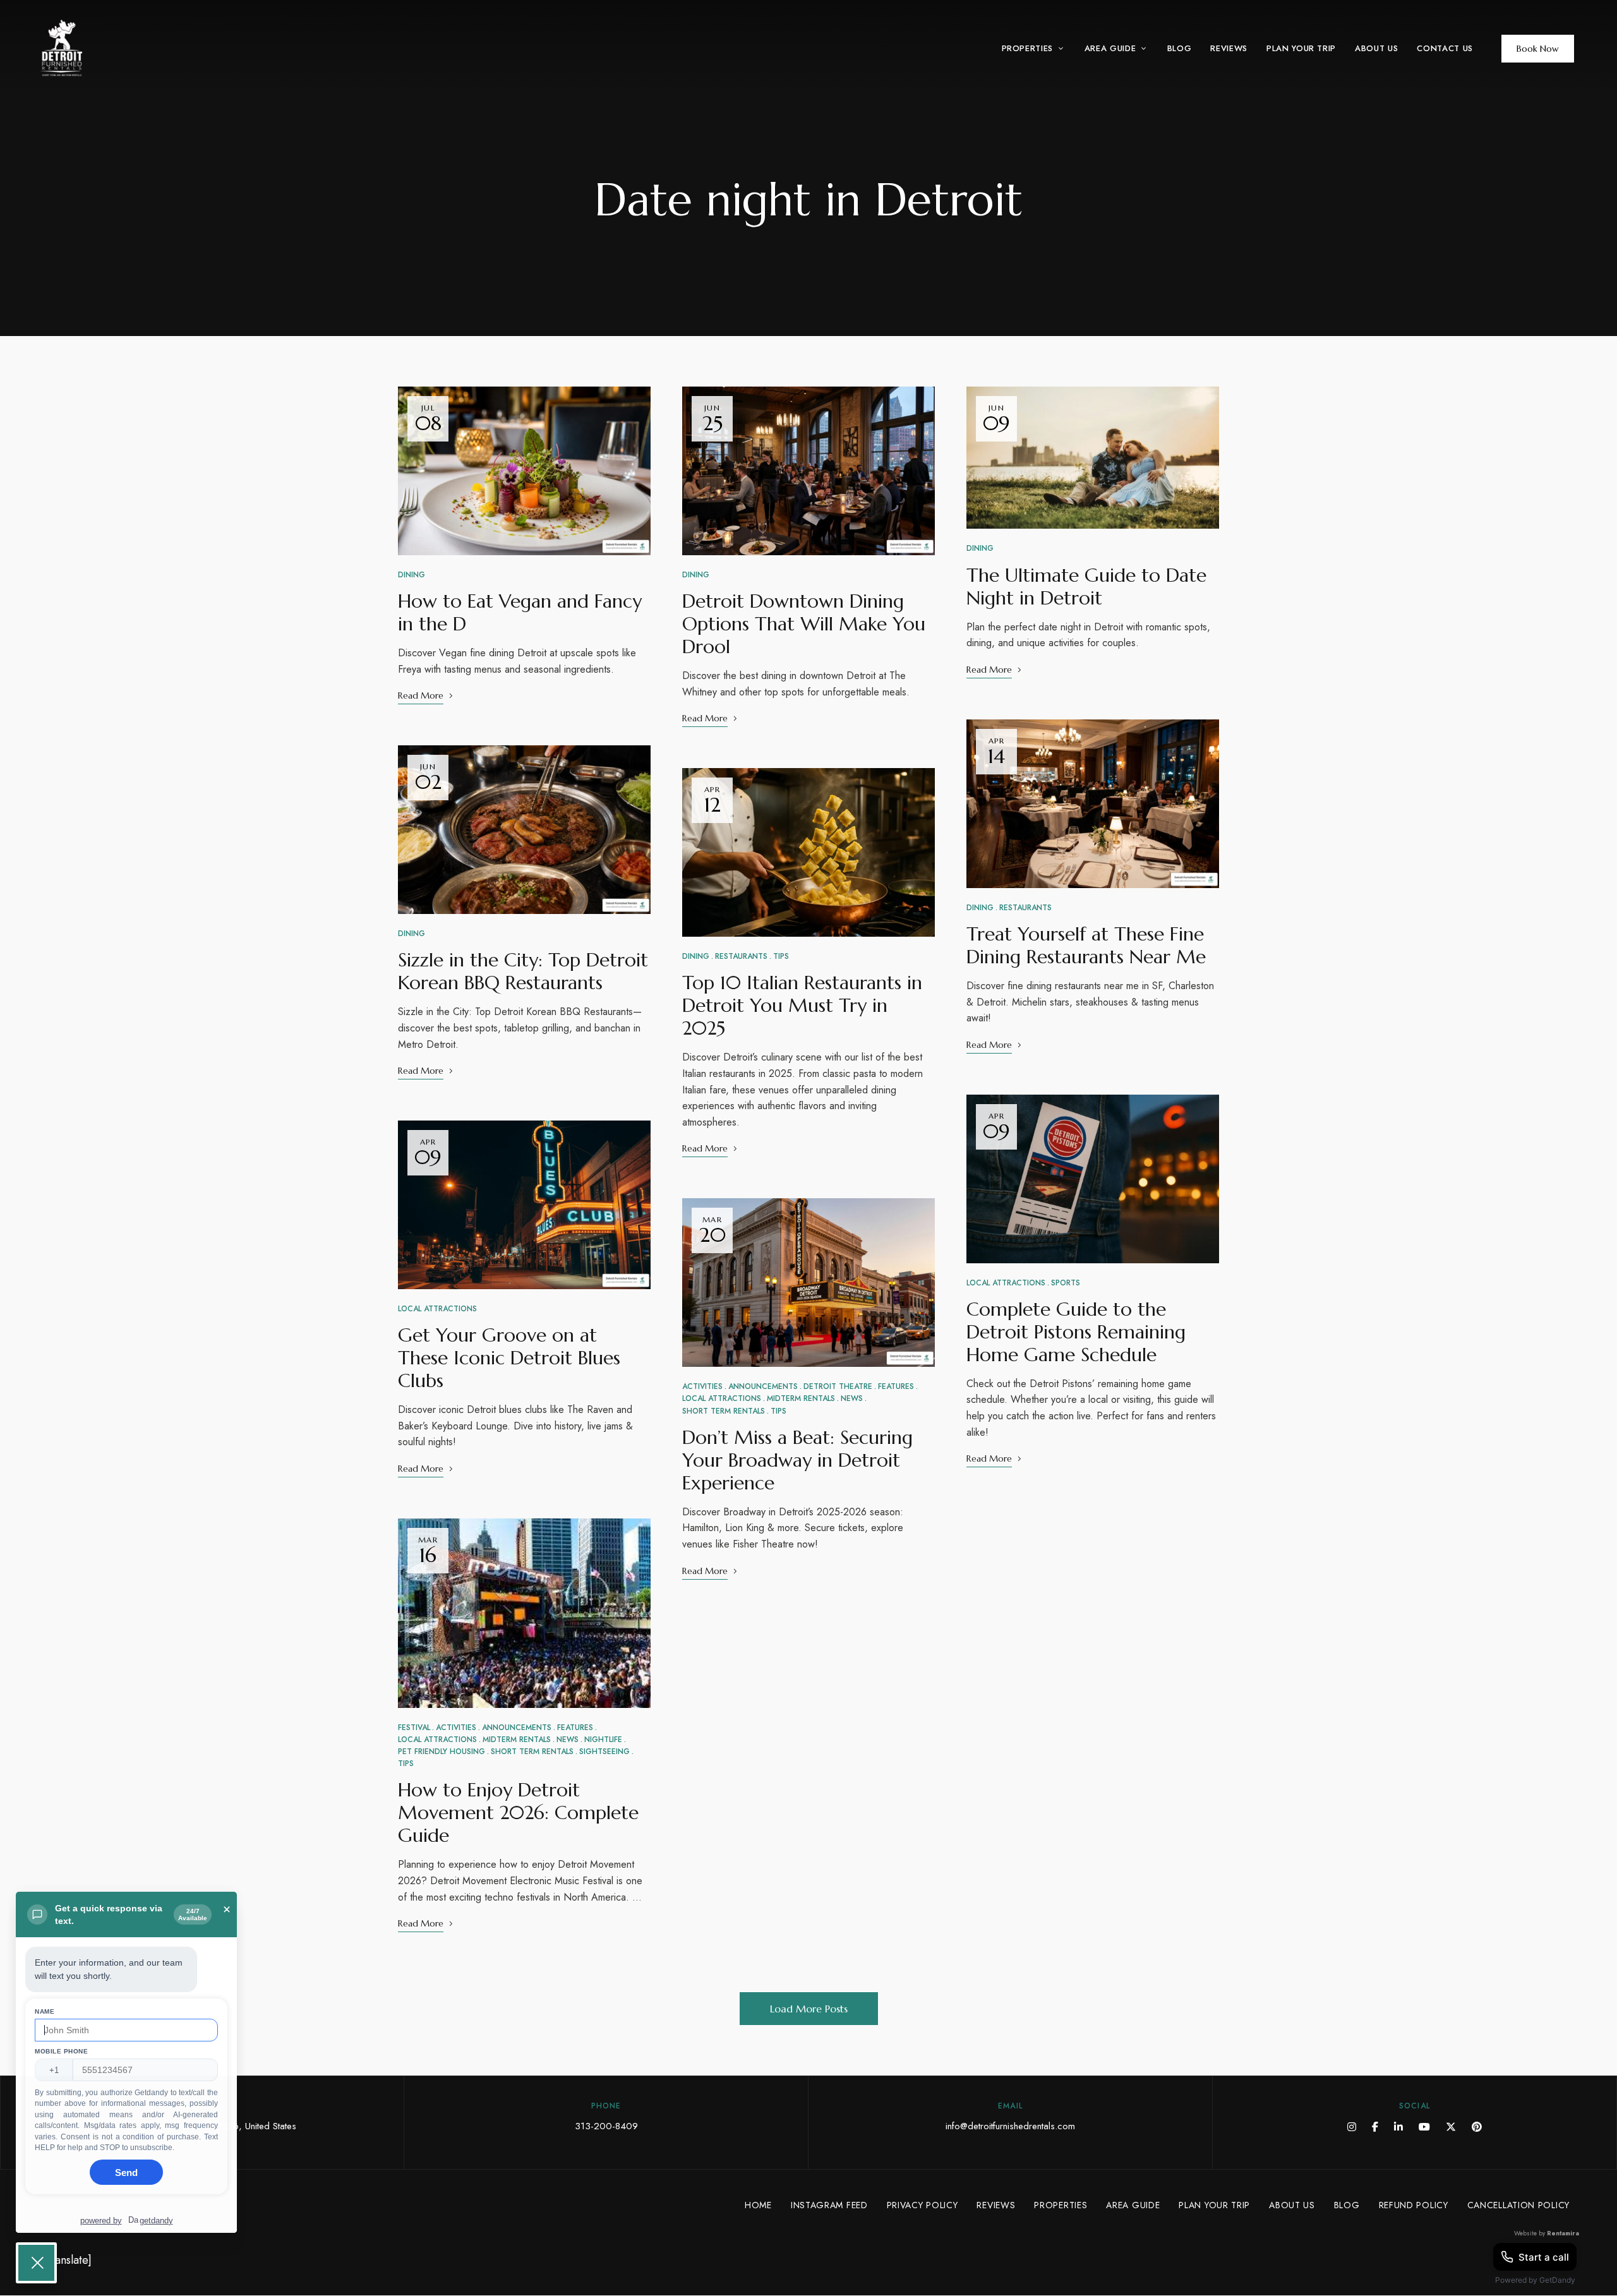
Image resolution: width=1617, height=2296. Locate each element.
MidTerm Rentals (517, 1740)
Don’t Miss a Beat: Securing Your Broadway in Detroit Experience (797, 1460)
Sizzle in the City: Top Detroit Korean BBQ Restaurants (523, 971)
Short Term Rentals (532, 1752)
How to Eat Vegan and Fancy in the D (520, 612)
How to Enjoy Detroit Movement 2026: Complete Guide (518, 1812)
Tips (406, 1764)
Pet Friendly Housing (442, 1752)
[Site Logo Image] (98, 48)
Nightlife (603, 1740)
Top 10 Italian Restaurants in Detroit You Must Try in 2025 (802, 1005)
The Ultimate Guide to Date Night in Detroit (1086, 586)
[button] (1538, 49)
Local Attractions (437, 1309)
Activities (456, 1728)
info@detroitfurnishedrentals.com (1010, 2126)
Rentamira (1563, 2233)
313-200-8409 (606, 2126)
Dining (412, 575)
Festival (414, 1728)
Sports (1066, 1283)
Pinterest (1477, 2127)
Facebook (1375, 2127)
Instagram (1352, 2127)
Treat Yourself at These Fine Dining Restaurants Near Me (1086, 945)
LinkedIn (1398, 2127)
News (568, 1740)
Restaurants (741, 956)
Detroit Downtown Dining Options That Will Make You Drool (804, 624)
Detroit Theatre (838, 1386)
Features (575, 1728)
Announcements (517, 1728)
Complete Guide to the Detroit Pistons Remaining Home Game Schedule (1076, 1332)
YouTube (1424, 2127)
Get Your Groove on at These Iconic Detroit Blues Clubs (509, 1358)
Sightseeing (604, 1752)
